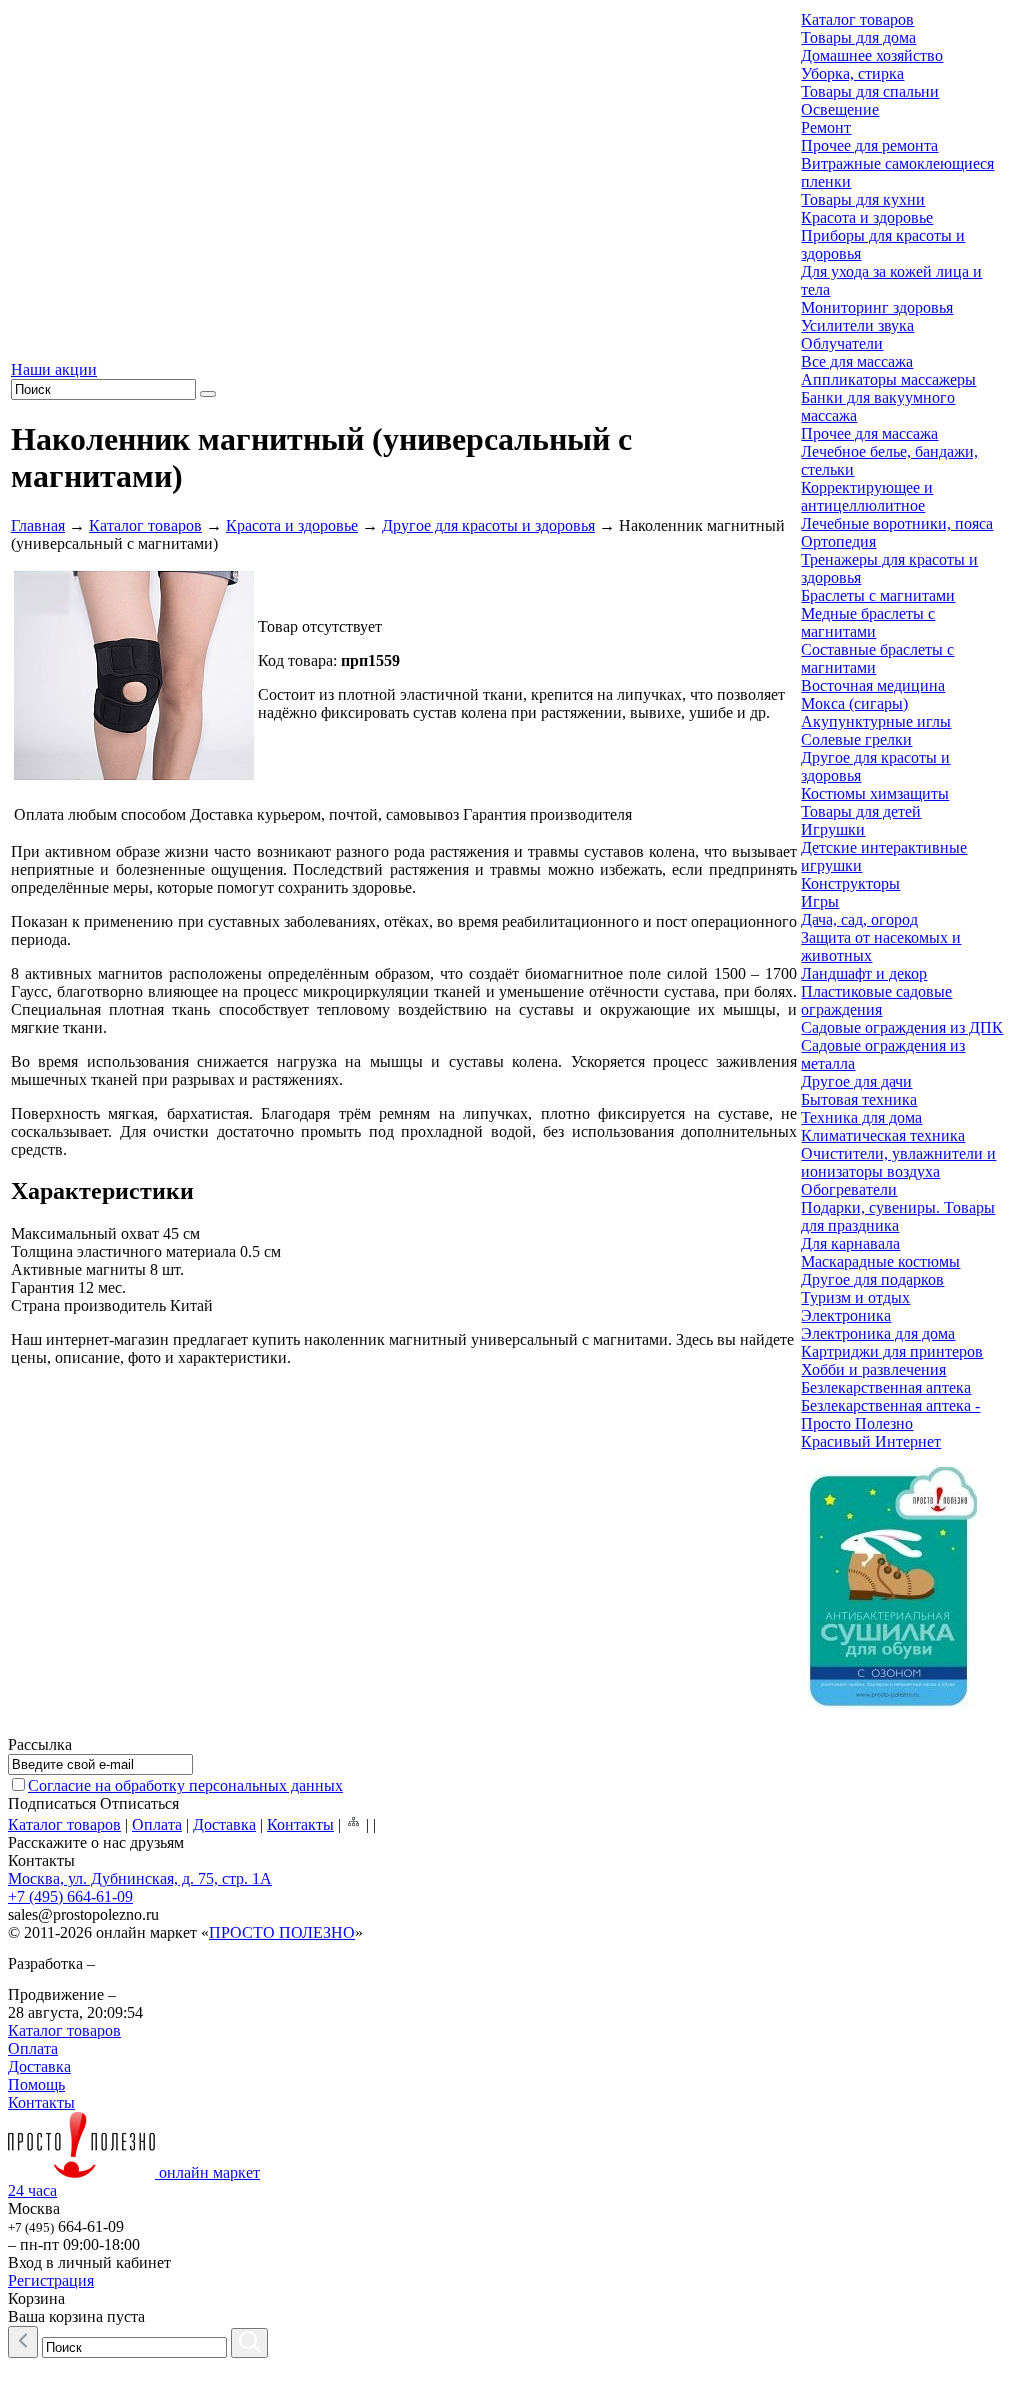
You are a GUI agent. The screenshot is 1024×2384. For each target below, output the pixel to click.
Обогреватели (849, 1189)
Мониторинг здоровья (877, 307)
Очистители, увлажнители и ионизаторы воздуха (898, 1162)
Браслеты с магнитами (878, 595)
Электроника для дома (878, 1333)
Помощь (36, 2084)
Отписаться (139, 1803)
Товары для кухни (863, 199)
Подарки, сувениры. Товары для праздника (898, 1216)
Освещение (840, 109)
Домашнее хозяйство (872, 55)
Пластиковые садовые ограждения (876, 1000)
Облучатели (842, 343)
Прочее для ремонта (869, 145)
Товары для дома (858, 37)
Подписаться (52, 1803)
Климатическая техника (883, 1135)
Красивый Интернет (871, 1441)
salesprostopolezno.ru (83, 1914)
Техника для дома (861, 1117)
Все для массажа (857, 361)
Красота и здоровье (292, 525)
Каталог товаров (145, 525)
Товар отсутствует (320, 626)
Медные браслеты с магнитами (868, 622)
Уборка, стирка (852, 73)
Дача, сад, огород (859, 919)
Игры (820, 901)
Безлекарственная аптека (886, 1387)
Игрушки (833, 829)
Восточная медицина (873, 685)
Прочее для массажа (869, 433)
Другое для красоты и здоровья (488, 525)
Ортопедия (838, 541)
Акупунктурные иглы (876, 721)
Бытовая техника (859, 1099)
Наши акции (54, 369)
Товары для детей (861, 811)
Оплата (157, 1824)
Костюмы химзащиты (875, 793)
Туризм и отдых (855, 1297)
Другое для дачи (856, 1081)
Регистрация (51, 2280)
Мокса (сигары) (854, 703)
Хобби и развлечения (873, 1369)
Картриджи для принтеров (892, 1351)
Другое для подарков (872, 1279)
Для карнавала (850, 1243)
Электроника (846, 1315)
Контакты (300, 1824)
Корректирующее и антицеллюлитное (867, 496)
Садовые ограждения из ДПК (902, 1027)
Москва (34, 2208)
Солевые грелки (856, 739)
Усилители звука (857, 325)
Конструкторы (850, 883)
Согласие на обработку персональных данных (185, 1785)
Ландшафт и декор (864, 973)
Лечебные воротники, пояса (897, 523)
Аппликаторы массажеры (888, 379)
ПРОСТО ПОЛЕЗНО (282, 1932)
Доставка (224, 1824)
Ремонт (826, 127)
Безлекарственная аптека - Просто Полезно (890, 1414)
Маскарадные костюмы (880, 1261)
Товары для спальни (870, 91)
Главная (38, 525)
